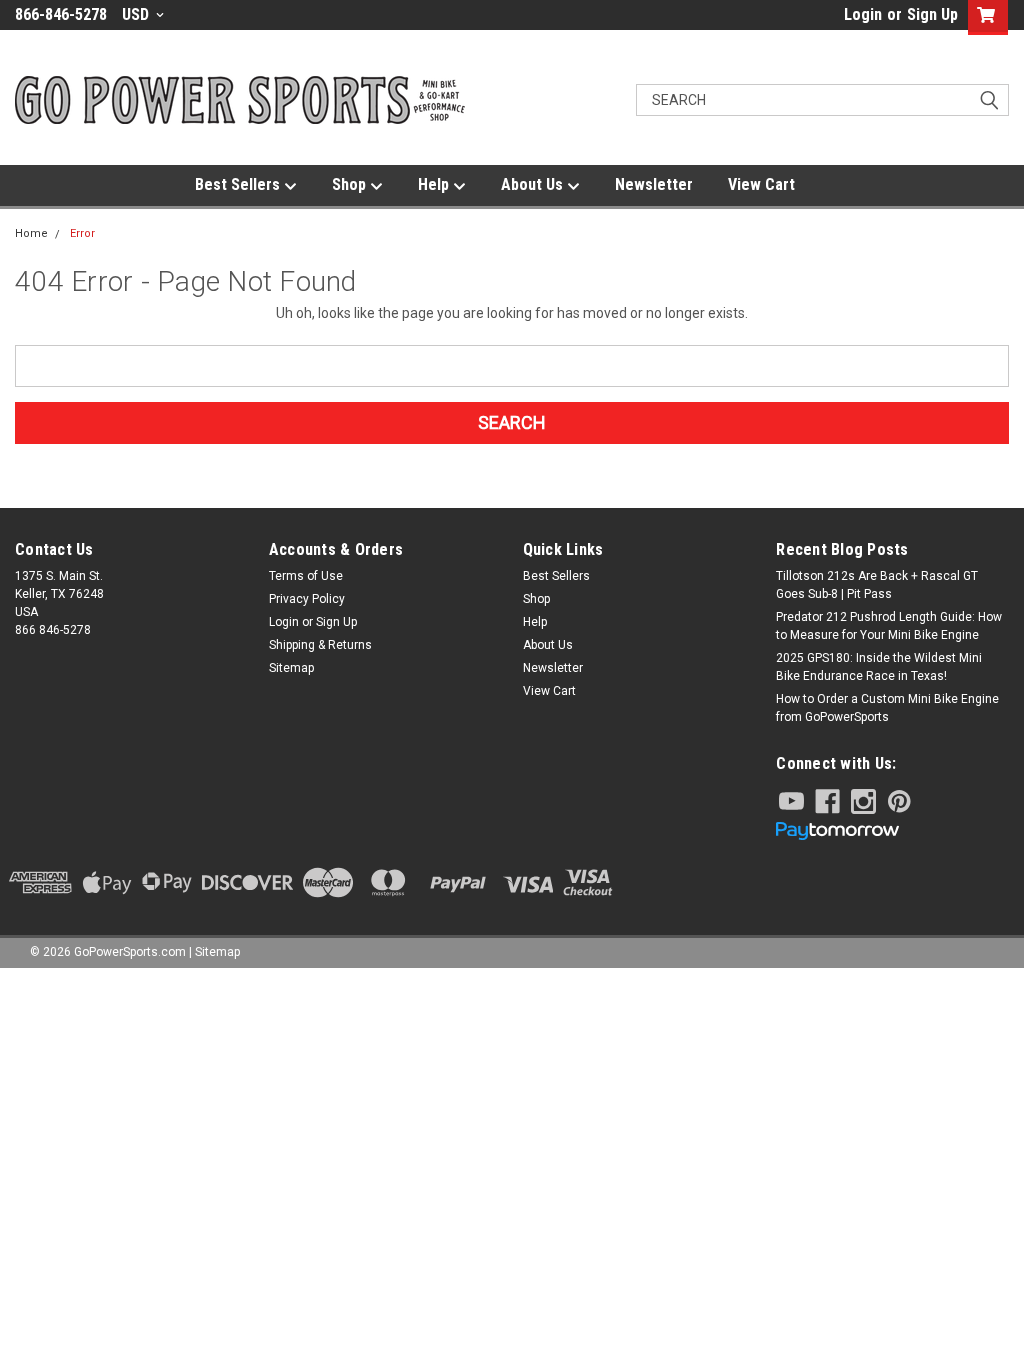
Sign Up (932, 14)
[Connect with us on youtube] (791, 801)
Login (863, 14)
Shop (351, 184)
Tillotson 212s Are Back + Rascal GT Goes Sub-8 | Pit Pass (877, 585)
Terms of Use (306, 576)
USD (137, 14)
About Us (534, 184)
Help (435, 184)
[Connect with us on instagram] (863, 801)
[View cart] (983, 17)
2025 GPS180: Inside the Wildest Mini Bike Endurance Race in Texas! (879, 667)
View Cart (761, 184)
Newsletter (654, 184)
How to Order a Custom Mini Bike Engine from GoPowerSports (887, 708)
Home (31, 233)
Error (82, 233)
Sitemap (291, 668)
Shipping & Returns (320, 645)
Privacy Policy (307, 599)
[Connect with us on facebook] (827, 801)
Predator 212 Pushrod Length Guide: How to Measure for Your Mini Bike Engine (889, 626)
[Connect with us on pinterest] (899, 801)
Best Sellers (239, 184)
